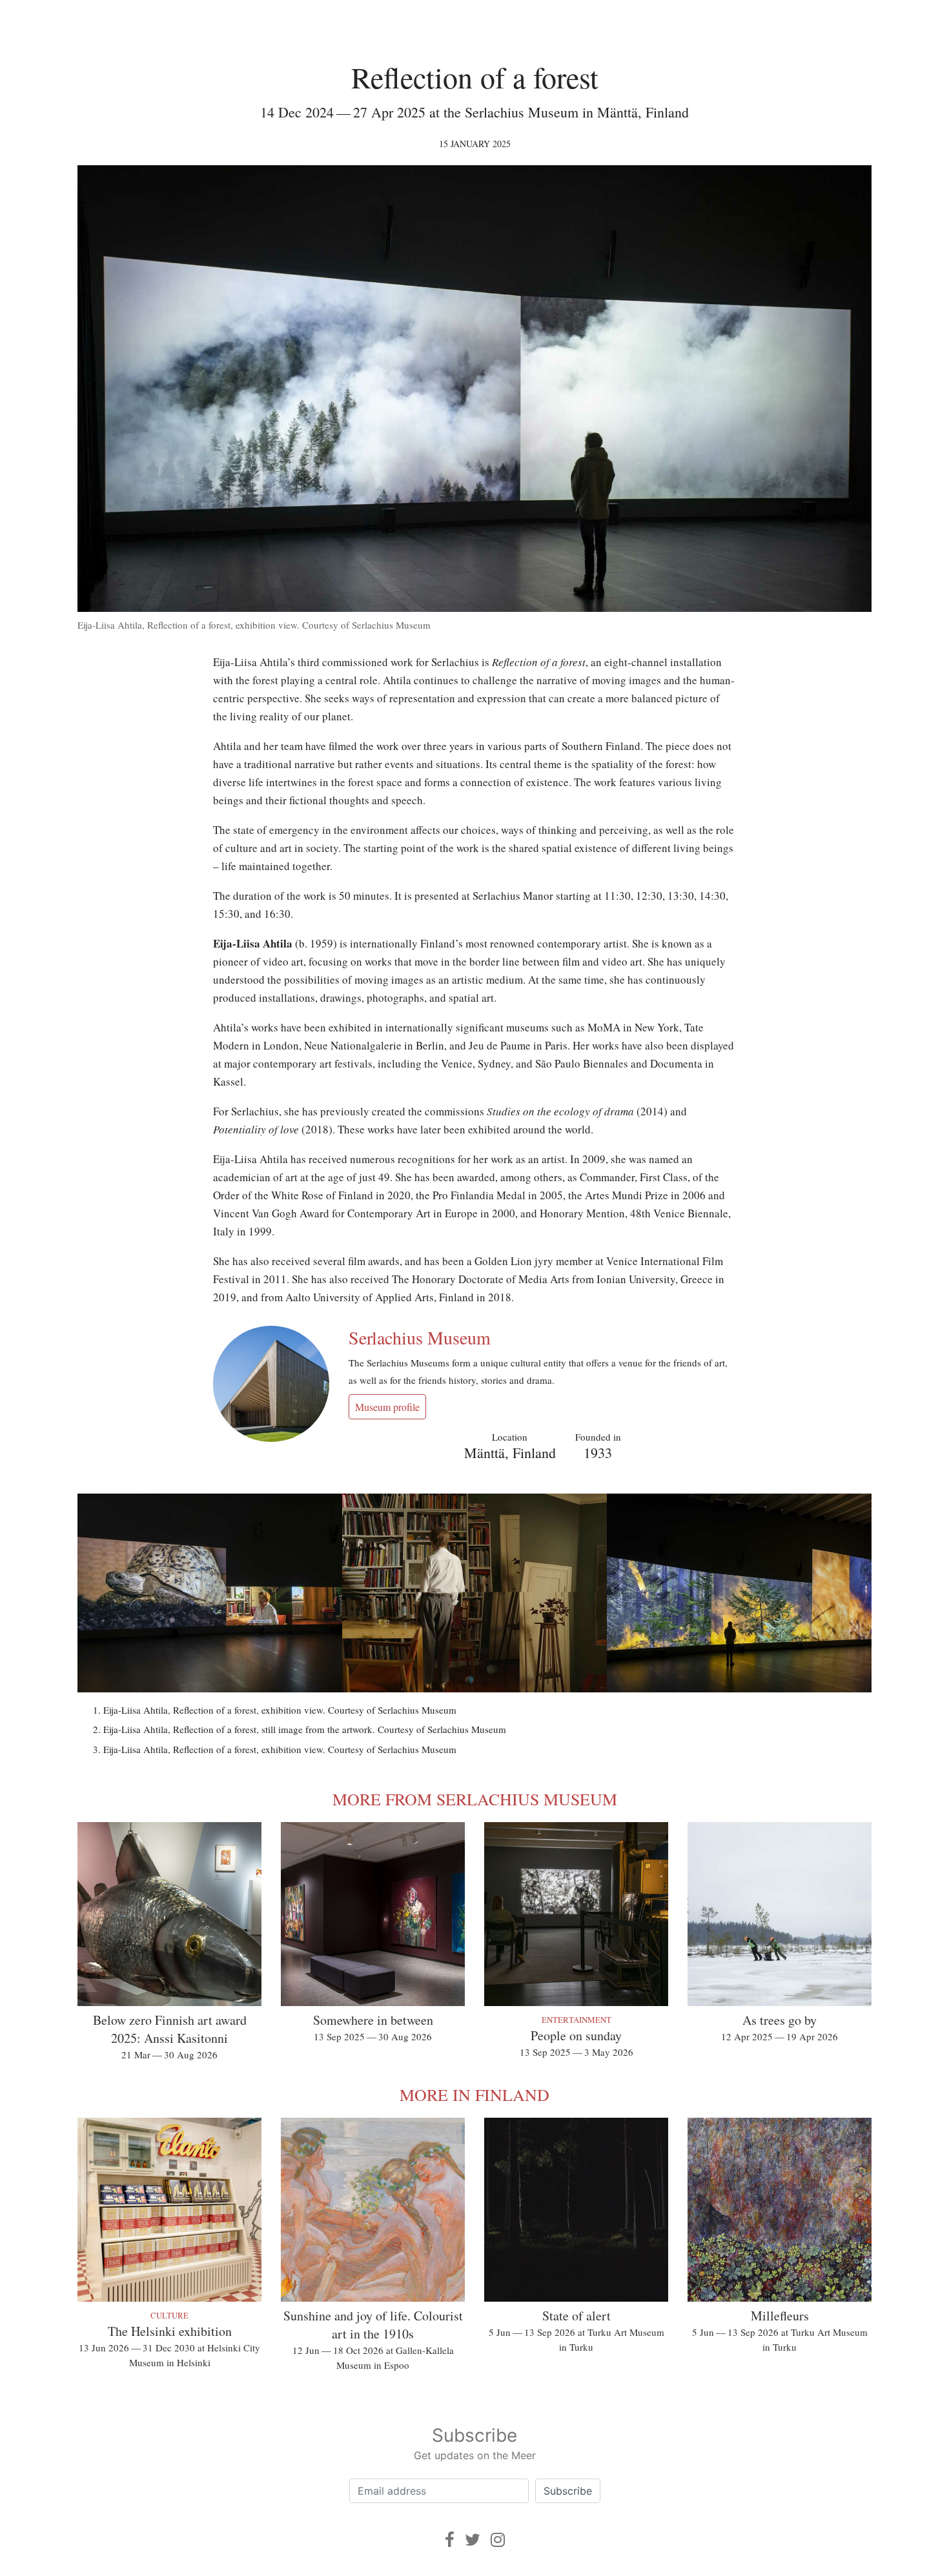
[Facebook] (450, 2540)
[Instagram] (498, 2540)
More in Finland (474, 2094)
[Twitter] (473, 2540)
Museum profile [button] (387, 1407)
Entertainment (577, 2020)
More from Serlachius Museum (475, 1799)
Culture (169, 2315)
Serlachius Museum (420, 1337)
